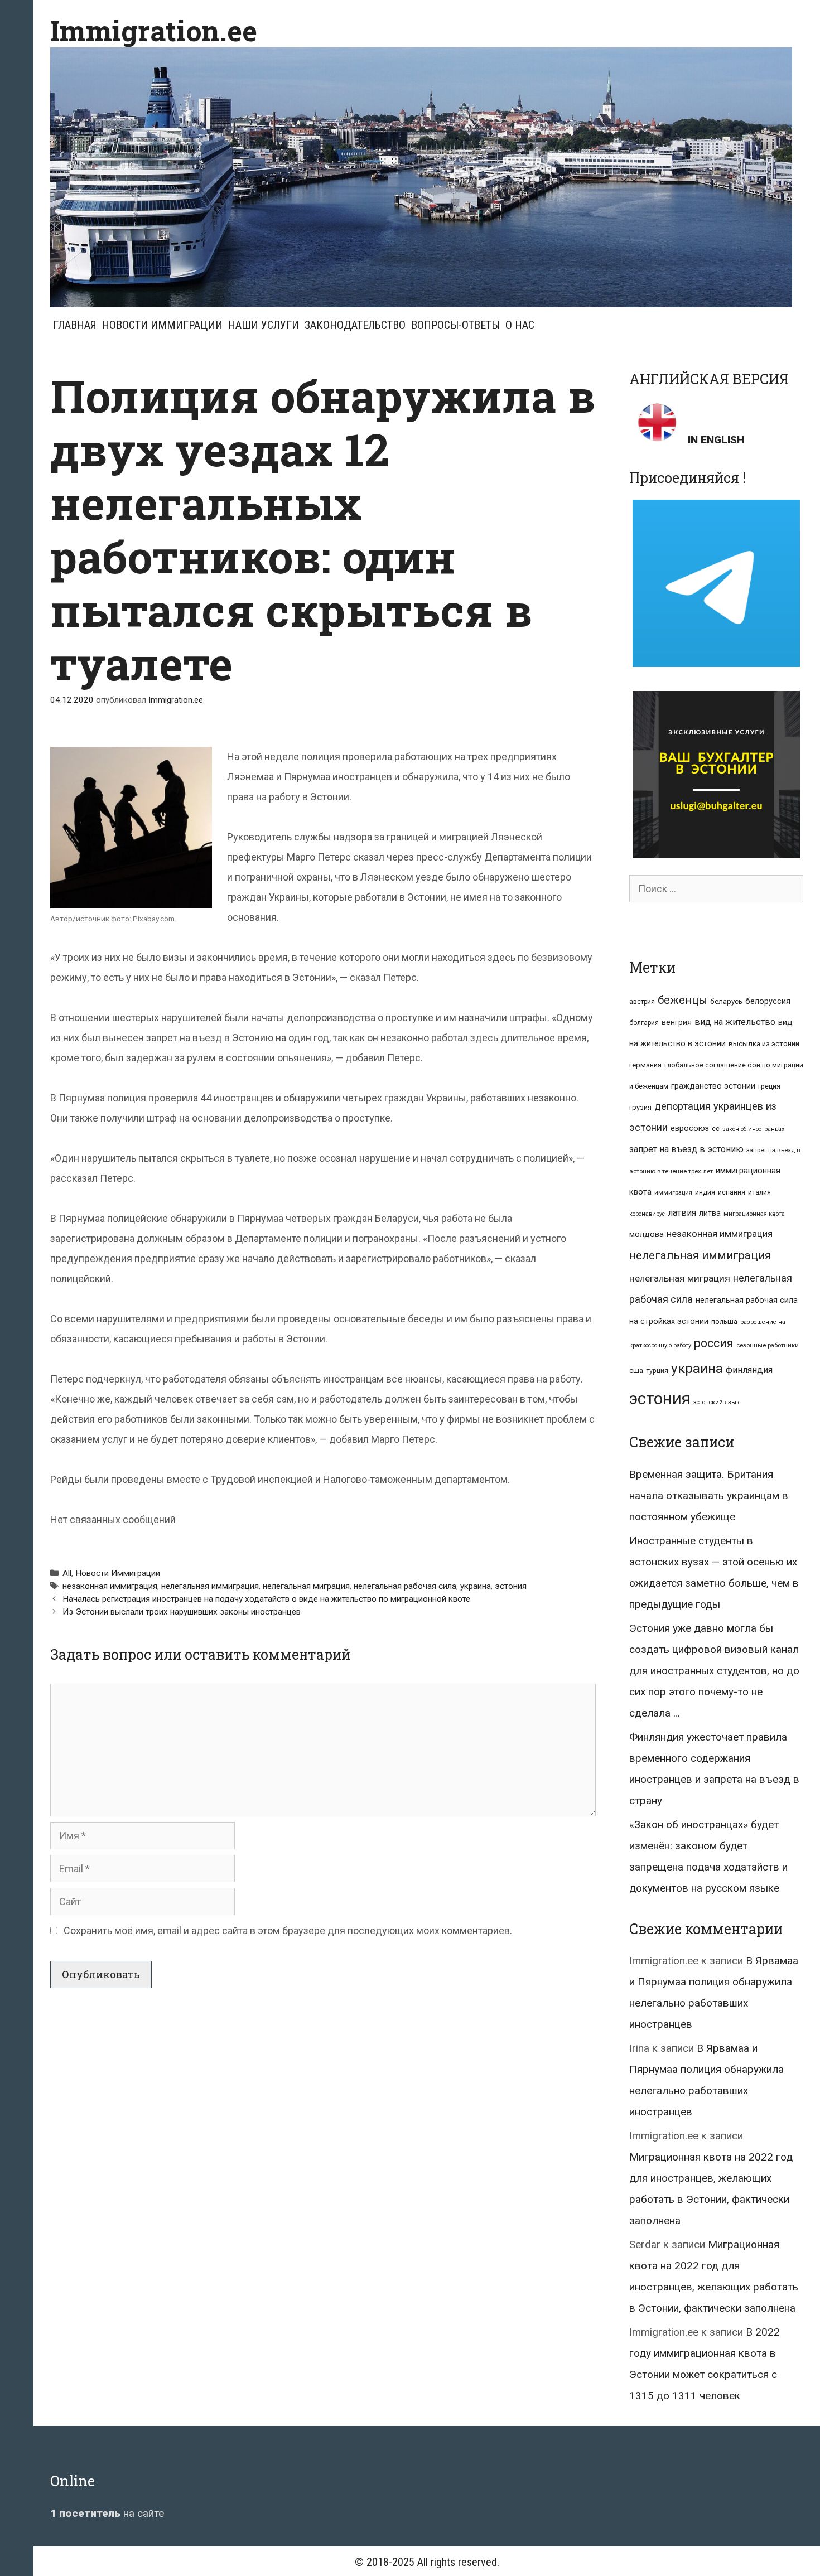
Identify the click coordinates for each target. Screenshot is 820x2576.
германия (645, 1065)
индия (705, 1192)
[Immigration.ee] (421, 177)
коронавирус (647, 1214)
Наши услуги (264, 325)
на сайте (107, 2513)
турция (657, 1371)
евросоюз (690, 1128)
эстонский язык (717, 1402)
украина (476, 1586)
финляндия (749, 1370)
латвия (682, 1213)
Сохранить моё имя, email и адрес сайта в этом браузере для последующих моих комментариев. (288, 1930)
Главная (75, 325)
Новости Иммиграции (162, 325)
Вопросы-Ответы (455, 325)
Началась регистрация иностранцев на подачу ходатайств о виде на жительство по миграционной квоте (266, 1599)
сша (636, 1371)
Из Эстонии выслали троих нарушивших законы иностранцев (182, 1612)
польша (724, 1321)
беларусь (726, 1001)
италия (759, 1192)
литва (710, 1213)
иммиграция (673, 1193)
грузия (640, 1107)
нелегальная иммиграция (210, 1586)
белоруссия (768, 1001)
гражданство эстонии (713, 1086)
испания (732, 1192)
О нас (520, 325)
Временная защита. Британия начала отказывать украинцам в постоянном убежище (709, 1495)
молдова (647, 1234)
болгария (644, 1023)
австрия (642, 1002)
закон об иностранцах (753, 1129)
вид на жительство (735, 1022)
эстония (511, 1586)
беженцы (682, 1000)
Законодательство (355, 325)
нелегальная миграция (306, 1586)
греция (769, 1086)
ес (716, 1129)
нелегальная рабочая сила (405, 1586)
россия (714, 1343)
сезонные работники (768, 1345)
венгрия (677, 1022)
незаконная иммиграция (110, 1586)
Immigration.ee (154, 31)
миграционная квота (754, 1214)
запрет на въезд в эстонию (686, 1149)
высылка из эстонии (764, 1044)
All (67, 1573)
